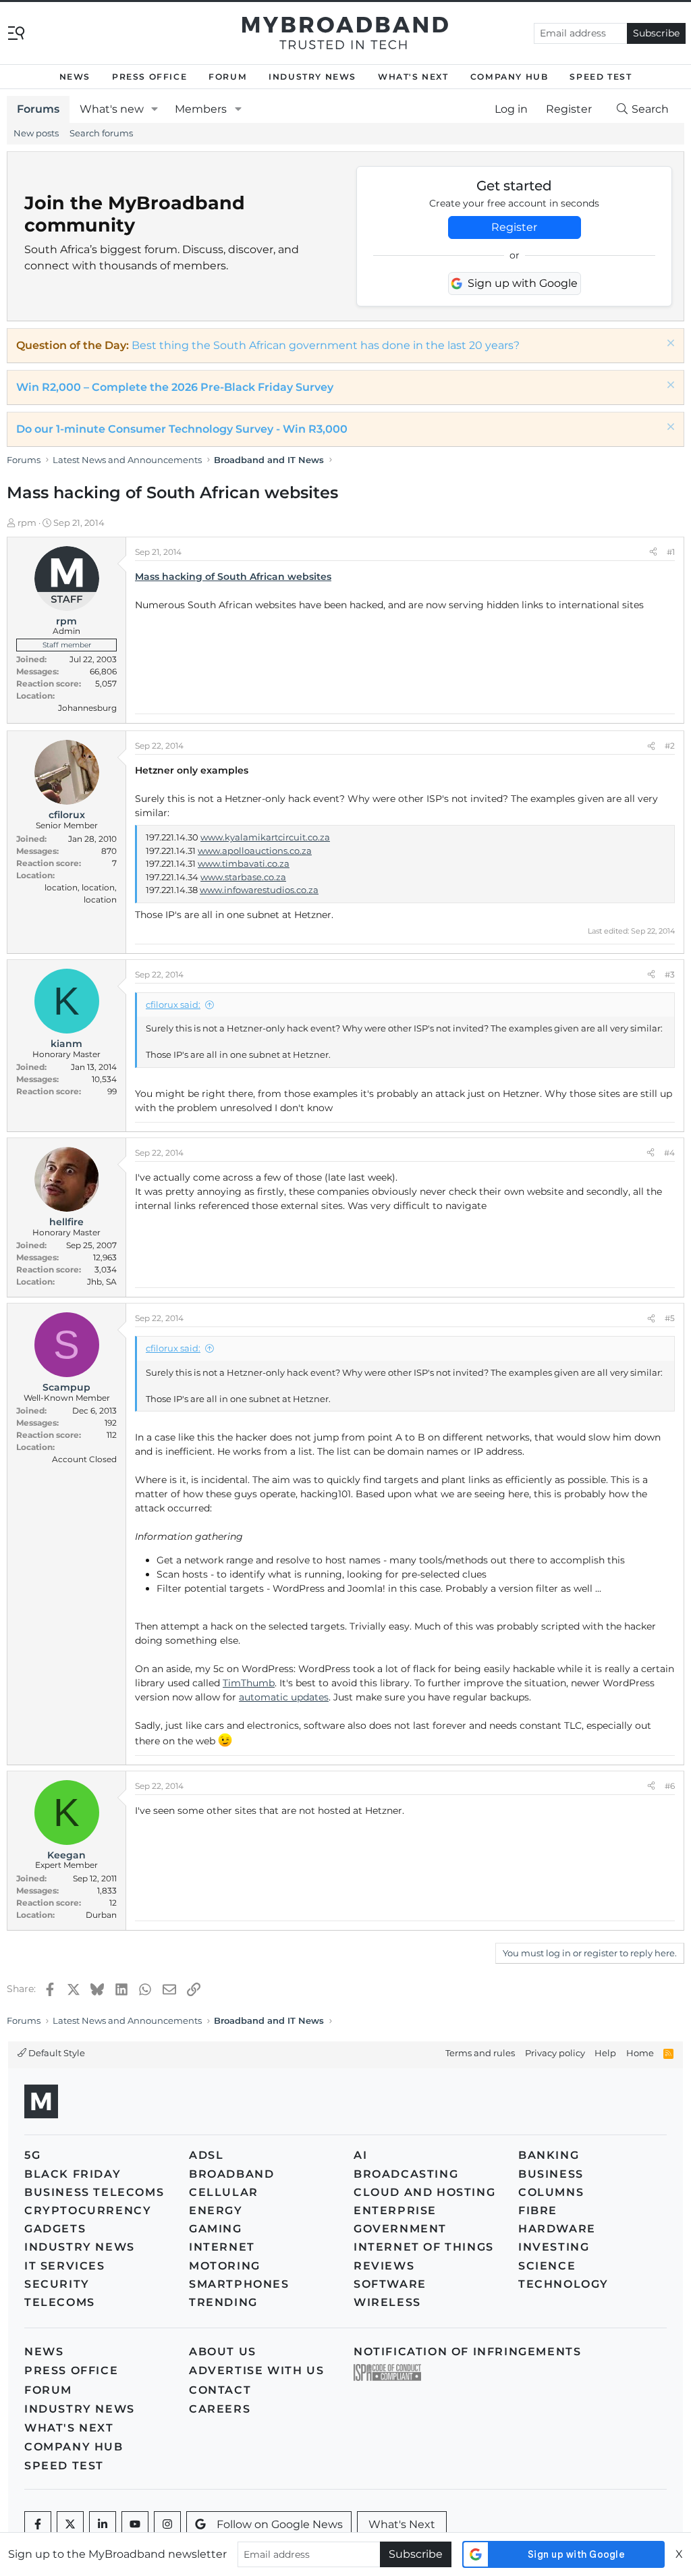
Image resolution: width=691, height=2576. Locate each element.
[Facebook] (38, 2525)
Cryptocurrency (88, 2210)
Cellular (224, 2192)
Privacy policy (555, 2053)
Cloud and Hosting (424, 2192)
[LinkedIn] (103, 2525)
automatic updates (284, 1697)
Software (390, 2284)
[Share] (653, 552)
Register (514, 227)
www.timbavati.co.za (244, 863)
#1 (671, 552)
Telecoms (60, 2302)
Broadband (231, 2174)
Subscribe (656, 33)
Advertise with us (256, 2370)
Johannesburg (87, 708)
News (75, 77)
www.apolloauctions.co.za (255, 851)
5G (32, 2155)
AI (360, 2155)
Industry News (312, 77)
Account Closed (84, 1459)
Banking (549, 2155)
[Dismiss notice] (669, 345)
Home (640, 2053)
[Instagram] (167, 2525)
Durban (101, 1915)
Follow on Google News (280, 2524)
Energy (216, 2210)
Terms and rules (480, 2053)
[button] (155, 109)
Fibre (538, 2210)
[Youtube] (135, 2525)
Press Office (149, 77)
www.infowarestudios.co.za (259, 890)
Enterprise (395, 2210)
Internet (222, 2247)
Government (400, 2229)
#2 (670, 746)
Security (57, 2284)
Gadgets (55, 2229)
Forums (38, 109)
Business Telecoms (94, 2192)
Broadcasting (406, 2174)
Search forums (101, 133)
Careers (220, 2409)
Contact (220, 2390)
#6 (670, 1786)
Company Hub (509, 77)
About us (223, 2352)
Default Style (56, 2053)
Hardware (557, 2229)
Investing (554, 2247)
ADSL (206, 2155)
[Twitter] (70, 2525)
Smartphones (239, 2284)
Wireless (387, 2302)
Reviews (384, 2266)
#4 (669, 1153)
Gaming (216, 2229)
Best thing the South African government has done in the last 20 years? (326, 345)
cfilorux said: (173, 1004)
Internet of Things (424, 2247)
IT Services (65, 2266)
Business (551, 2174)
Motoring (225, 2266)
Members (201, 109)
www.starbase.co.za (243, 877)
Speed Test (601, 77)
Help (605, 2053)
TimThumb (249, 1683)
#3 (670, 974)
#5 (670, 1318)
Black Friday (73, 2174)
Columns (551, 2192)
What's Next (413, 77)
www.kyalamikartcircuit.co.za (265, 837)
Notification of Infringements (467, 2352)
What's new (112, 109)
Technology (563, 2284)
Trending (223, 2302)
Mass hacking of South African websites (233, 576)
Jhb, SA (102, 1282)
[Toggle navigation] (16, 32)
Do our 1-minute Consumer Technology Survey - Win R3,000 (182, 429)
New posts (36, 133)
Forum (228, 77)
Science (547, 2266)
